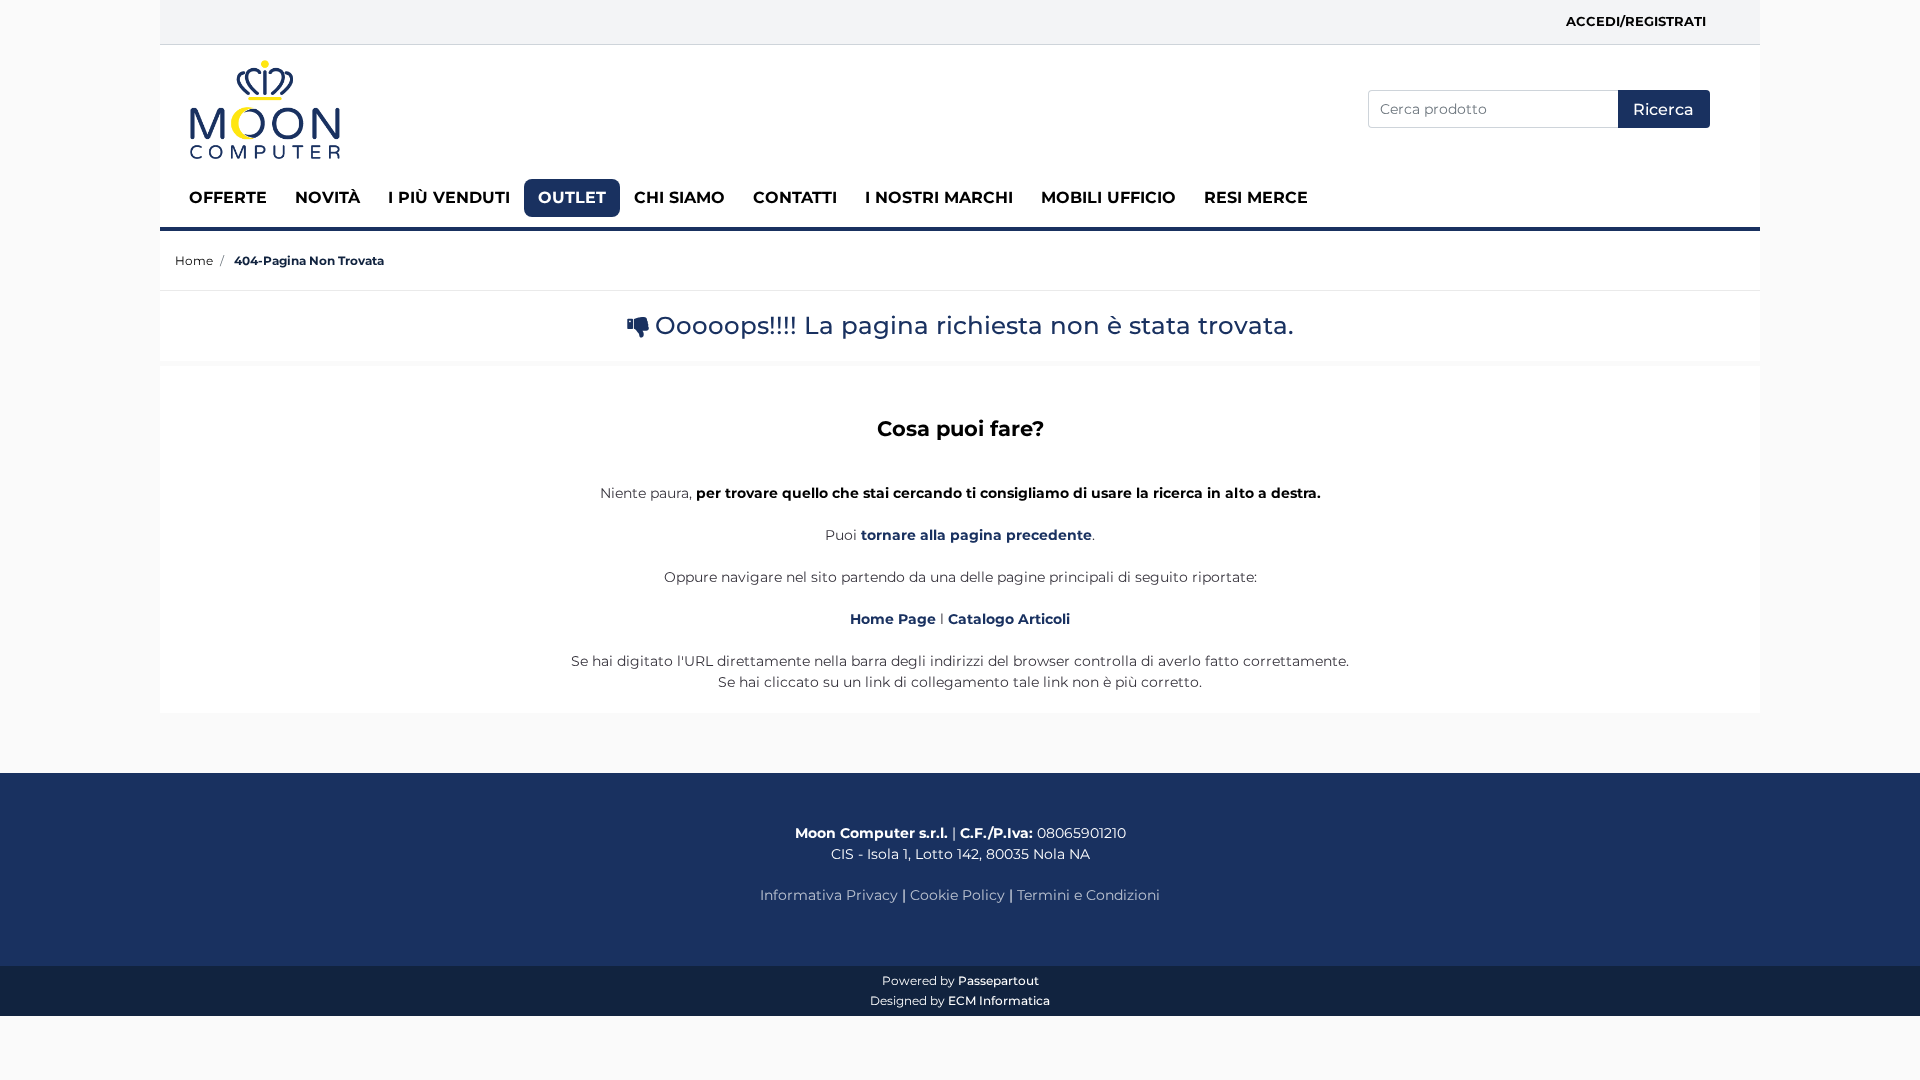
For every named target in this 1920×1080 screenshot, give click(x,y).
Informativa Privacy (829, 895)
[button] (1664, 109)
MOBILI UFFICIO (1108, 197)
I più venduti (449, 197)
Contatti (795, 197)
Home (194, 260)
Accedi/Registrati (1636, 21)
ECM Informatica (999, 1000)
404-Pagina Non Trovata (309, 260)
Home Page (895, 619)
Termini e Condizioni (1088, 895)
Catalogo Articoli (1009, 619)
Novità (327, 197)
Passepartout (998, 980)
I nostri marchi (939, 197)
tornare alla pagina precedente (976, 535)
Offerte (228, 197)
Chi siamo (679, 197)
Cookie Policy (957, 895)
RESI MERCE (1256, 197)
